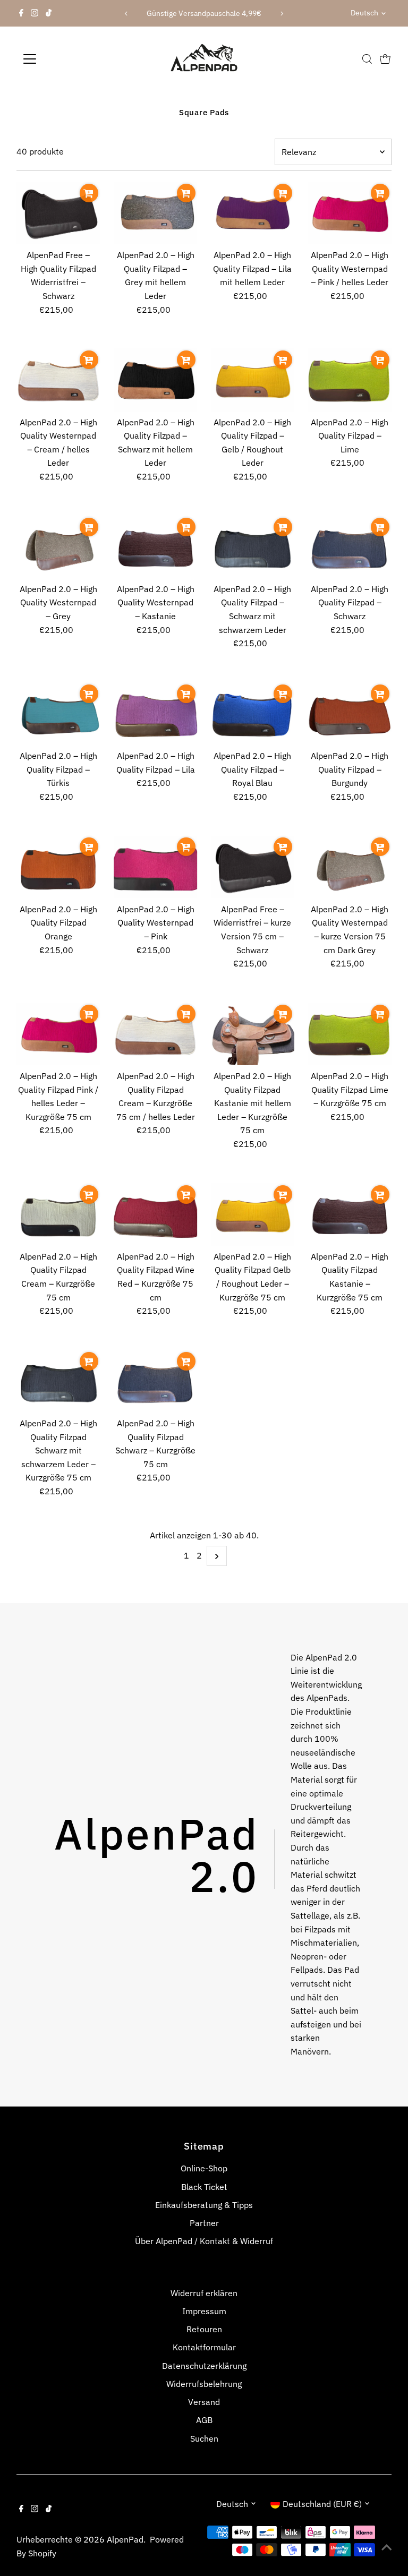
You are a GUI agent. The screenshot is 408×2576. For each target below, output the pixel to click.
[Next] (282, 14)
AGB (204, 2420)
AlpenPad (125, 2539)
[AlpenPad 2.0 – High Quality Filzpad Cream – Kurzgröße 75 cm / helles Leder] (156, 1034)
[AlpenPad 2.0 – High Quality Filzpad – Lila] (156, 714)
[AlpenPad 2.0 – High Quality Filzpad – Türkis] (58, 714)
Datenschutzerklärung (204, 2366)
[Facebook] (21, 13)
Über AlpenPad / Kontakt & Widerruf (204, 2241)
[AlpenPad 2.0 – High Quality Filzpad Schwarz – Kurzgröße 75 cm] (156, 1381)
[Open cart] (385, 59)
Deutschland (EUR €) (322, 2504)
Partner (204, 2223)
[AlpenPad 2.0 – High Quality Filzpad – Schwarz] (350, 547)
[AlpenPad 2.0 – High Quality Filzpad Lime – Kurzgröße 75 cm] (350, 1034)
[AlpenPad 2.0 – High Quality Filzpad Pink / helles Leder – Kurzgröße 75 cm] (58, 1034)
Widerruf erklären (204, 2293)
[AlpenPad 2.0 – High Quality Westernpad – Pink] (156, 867)
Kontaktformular (204, 2347)
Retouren (204, 2329)
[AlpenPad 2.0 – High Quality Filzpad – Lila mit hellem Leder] (253, 213)
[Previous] (126, 14)
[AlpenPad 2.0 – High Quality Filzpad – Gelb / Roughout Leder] (253, 380)
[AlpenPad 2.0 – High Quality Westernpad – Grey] (58, 547)
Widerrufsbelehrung (204, 2384)
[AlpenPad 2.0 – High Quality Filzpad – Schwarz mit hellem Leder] (156, 380)
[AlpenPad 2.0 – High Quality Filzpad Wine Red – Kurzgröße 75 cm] (156, 1214)
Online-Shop (204, 2168)
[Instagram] (35, 13)
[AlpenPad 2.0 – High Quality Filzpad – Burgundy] (350, 714)
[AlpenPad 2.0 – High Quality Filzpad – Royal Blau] (253, 714)
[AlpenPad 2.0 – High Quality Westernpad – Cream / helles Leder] (58, 380)
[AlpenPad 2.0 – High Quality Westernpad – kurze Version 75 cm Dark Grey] (350, 867)
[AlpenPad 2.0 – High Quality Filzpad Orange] (58, 867)
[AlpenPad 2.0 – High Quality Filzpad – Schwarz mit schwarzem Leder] (253, 547)
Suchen (204, 2438)
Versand (204, 2402)
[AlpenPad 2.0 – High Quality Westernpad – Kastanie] (156, 547)
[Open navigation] (61, 59)
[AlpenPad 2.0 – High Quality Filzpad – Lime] (350, 380)
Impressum (204, 2311)
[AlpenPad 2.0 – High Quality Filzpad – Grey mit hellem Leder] (156, 213)
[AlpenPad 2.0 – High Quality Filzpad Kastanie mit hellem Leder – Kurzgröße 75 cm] (253, 1034)
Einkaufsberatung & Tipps (204, 2205)
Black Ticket (204, 2187)
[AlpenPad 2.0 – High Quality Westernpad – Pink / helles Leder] (350, 213)
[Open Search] (367, 59)
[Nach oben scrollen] (387, 2547)
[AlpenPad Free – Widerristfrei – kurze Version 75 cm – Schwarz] (253, 867)
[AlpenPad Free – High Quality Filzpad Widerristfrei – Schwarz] (58, 213)
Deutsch (364, 13)
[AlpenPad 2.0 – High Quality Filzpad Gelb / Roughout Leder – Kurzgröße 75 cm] (253, 1214)
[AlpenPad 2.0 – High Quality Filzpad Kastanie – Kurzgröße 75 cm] (350, 1214)
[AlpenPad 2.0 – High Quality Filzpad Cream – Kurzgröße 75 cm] (58, 1214)
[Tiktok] (49, 13)
